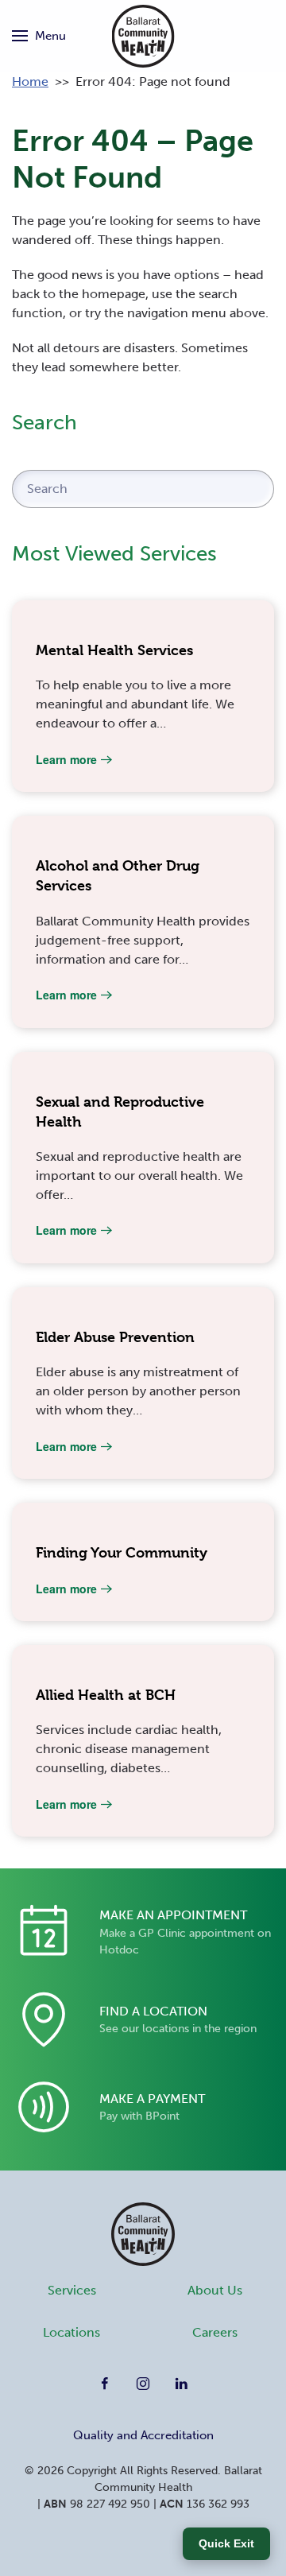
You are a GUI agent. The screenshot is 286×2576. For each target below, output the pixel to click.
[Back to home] (143, 36)
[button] (39, 36)
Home (30, 81)
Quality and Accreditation (143, 2435)
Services (72, 2290)
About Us (215, 2290)
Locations (71, 2332)
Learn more (66, 759)
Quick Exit (226, 2543)
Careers (215, 2332)
